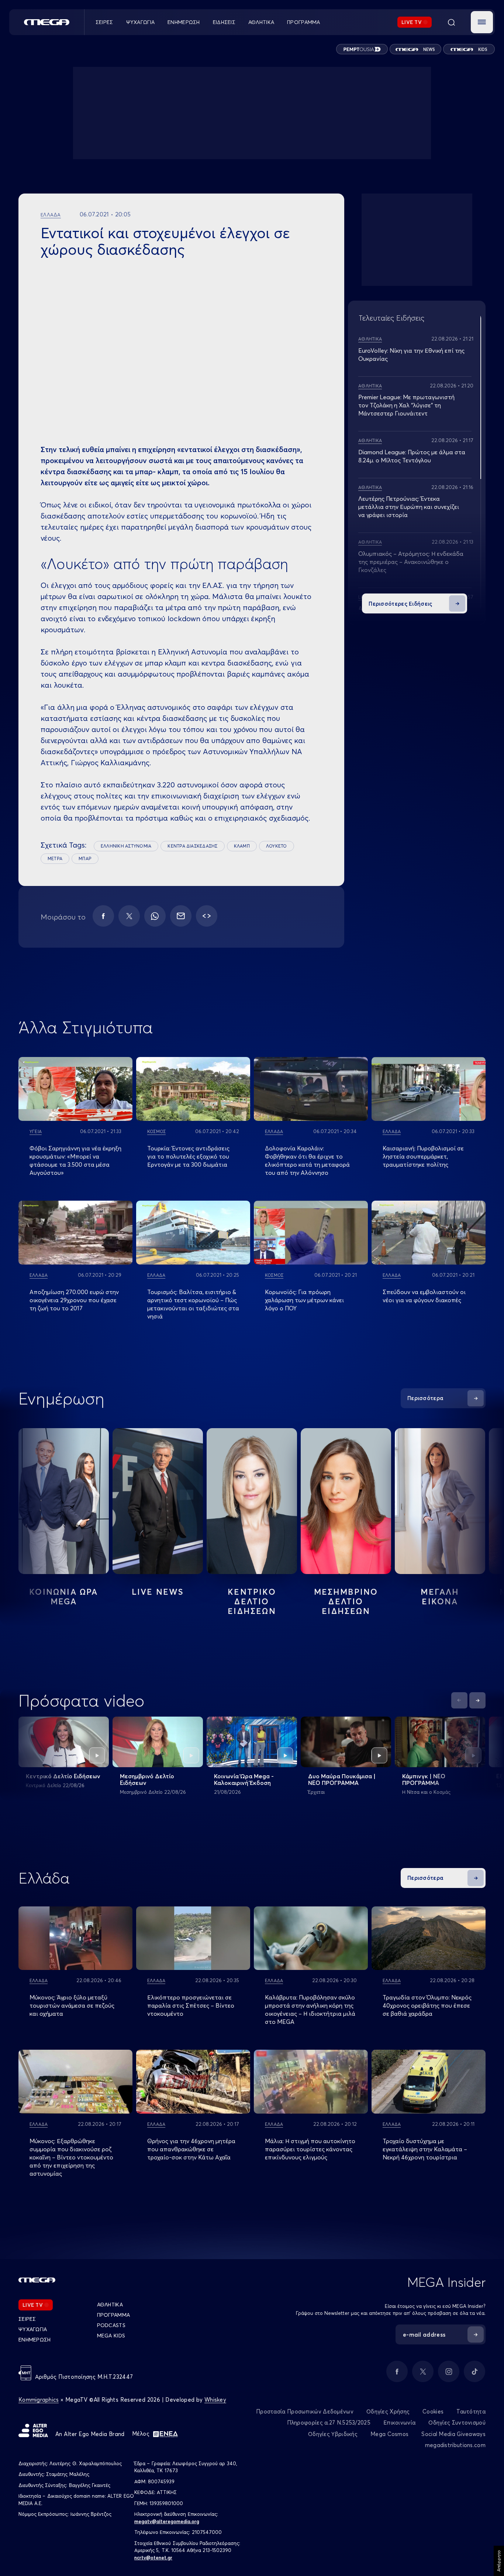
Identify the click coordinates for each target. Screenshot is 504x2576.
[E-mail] (181, 916)
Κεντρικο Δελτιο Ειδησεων (252, 1601)
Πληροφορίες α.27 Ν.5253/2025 (329, 2423)
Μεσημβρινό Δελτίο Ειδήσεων (147, 1779)
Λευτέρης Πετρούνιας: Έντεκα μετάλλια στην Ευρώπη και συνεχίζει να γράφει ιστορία (409, 507)
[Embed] (207, 916)
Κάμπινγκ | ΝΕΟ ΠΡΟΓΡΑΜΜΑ (424, 1779)
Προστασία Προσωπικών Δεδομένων (305, 2411)
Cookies (433, 2411)
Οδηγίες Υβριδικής (333, 2434)
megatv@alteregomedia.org (167, 2521)
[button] (482, 22)
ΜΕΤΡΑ (55, 858)
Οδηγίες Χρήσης (388, 2411)
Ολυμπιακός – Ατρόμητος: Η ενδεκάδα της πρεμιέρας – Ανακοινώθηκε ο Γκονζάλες (411, 562)
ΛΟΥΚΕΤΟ (277, 846)
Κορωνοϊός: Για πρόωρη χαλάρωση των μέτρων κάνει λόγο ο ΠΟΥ (304, 1300)
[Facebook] (103, 916)
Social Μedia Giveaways (453, 2434)
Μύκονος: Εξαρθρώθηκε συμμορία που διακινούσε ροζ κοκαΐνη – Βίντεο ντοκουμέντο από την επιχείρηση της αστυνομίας (71, 2157)
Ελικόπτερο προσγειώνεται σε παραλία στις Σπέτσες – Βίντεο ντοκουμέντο (191, 2005)
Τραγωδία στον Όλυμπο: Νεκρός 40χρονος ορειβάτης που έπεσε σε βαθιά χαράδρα (427, 2005)
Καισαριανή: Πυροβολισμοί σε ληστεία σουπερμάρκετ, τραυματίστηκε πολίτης (423, 1156)
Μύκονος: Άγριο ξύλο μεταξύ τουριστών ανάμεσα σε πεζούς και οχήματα (72, 2005)
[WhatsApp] (155, 916)
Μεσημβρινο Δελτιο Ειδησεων (346, 1601)
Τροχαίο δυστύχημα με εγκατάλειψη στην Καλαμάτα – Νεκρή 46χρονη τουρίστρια (425, 2149)
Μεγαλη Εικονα (440, 1597)
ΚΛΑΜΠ (242, 846)
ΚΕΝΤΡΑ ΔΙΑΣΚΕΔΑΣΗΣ (192, 846)
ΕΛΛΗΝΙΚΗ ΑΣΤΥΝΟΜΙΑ (126, 846)
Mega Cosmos (389, 2434)
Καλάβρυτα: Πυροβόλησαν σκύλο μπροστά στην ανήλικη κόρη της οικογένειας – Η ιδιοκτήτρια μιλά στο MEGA (310, 2009)
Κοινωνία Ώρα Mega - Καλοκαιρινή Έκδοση (244, 1779)
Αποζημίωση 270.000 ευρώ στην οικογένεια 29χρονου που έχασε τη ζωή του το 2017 (74, 1300)
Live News (158, 1592)
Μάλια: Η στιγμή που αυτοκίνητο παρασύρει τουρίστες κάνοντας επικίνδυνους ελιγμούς (310, 2149)
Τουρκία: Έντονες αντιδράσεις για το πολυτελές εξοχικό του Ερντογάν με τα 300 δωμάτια (188, 1156)
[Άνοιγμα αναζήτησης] (451, 22)
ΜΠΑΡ (85, 858)
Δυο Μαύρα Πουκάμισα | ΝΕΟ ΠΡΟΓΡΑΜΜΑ (342, 1779)
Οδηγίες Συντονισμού (457, 2423)
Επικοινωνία (399, 2423)
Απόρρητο (499, 2561)
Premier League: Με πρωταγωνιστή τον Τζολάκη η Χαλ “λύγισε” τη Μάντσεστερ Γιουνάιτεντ (406, 405)
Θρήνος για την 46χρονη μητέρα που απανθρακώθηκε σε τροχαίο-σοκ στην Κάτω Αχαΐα (191, 2149)
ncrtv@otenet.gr (153, 2558)
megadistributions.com (455, 2445)
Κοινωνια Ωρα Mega (63, 1597)
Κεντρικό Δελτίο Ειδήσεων (63, 1776)
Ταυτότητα (471, 2411)
